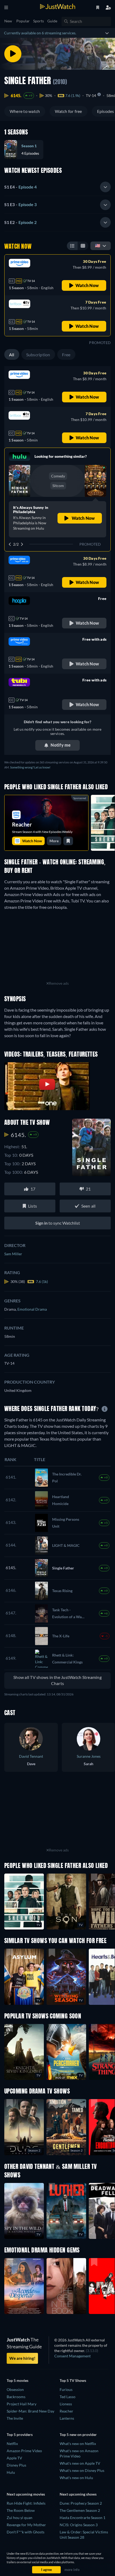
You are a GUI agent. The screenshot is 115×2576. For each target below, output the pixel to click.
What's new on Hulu (76, 2478)
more (54, 841)
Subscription (38, 355)
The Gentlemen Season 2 (80, 2510)
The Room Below (21, 2510)
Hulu (11, 2472)
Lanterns (67, 2418)
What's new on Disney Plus (82, 2470)
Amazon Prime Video (24, 2451)
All (12, 355)
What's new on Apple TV (80, 2463)
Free (66, 355)
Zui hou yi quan (20, 2518)
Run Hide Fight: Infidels (26, 2503)
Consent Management (72, 2356)
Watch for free (68, 111)
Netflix (12, 2444)
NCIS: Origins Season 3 (79, 2525)
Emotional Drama (32, 1309)
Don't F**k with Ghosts (26, 2532)
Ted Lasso (68, 2397)
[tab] (57, 187)
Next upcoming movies (26, 2494)
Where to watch (25, 111)
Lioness (66, 2404)
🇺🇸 (98, 245)
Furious (66, 2389)
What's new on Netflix (78, 2444)
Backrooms (16, 2397)
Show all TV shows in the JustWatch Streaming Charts (57, 1680)
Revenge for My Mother (26, 2525)
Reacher (66, 2411)
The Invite (15, 2418)
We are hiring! (22, 2358)
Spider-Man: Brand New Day (30, 2411)
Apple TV (14, 2458)
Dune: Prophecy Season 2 (81, 2503)
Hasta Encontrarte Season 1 (83, 2518)
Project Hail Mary (22, 2404)
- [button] (20, 187)
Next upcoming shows (78, 2494)
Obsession (15, 2389)
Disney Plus (16, 2465)
